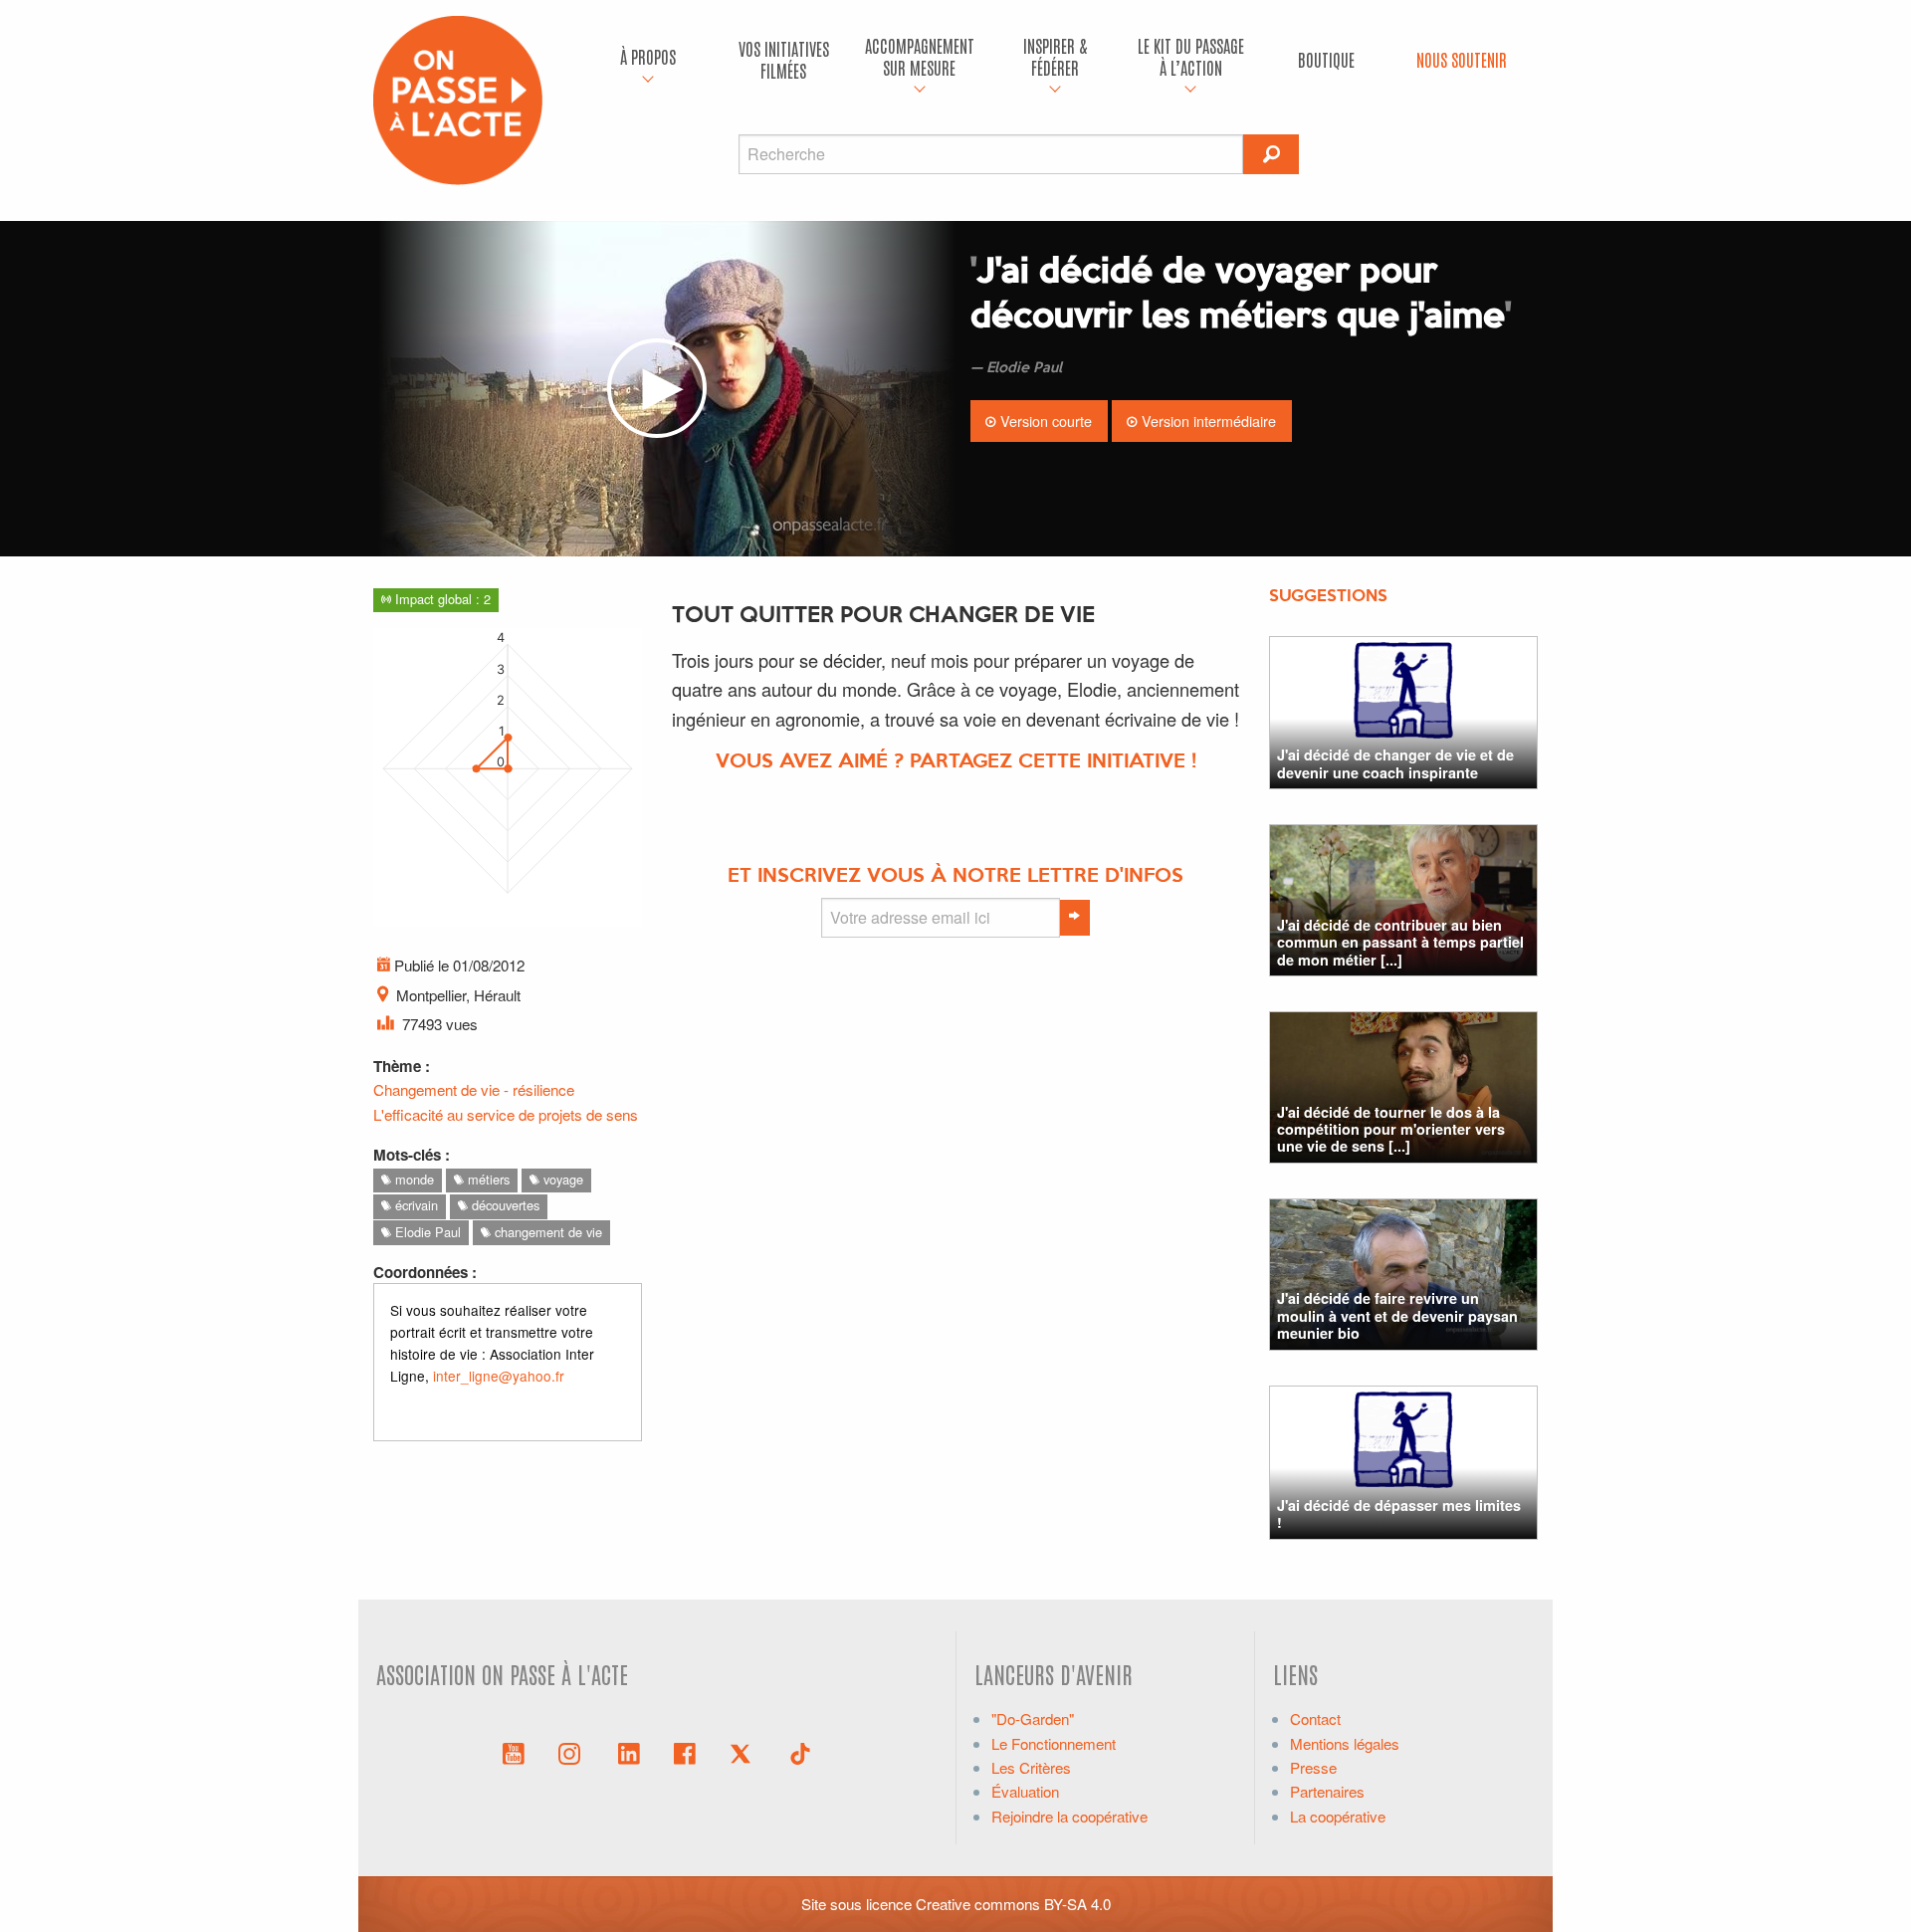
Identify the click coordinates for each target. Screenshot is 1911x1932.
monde (413, 1179)
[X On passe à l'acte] (744, 1752)
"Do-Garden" (1033, 1718)
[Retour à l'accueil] (458, 98)
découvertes (504, 1205)
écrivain (415, 1205)
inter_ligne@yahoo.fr (499, 1376)
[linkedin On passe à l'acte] (629, 1752)
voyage (561, 1179)
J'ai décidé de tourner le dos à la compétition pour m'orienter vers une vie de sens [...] (1391, 1129)
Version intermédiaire (1207, 421)
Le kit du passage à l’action (1191, 56)
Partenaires (1327, 1791)
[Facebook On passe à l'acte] (685, 1752)
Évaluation (1025, 1791)
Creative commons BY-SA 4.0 (1013, 1904)
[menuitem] (648, 60)
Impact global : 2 (441, 599)
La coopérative (1338, 1816)
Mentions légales (1345, 1743)
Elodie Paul (426, 1232)
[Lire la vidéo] (657, 389)
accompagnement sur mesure (920, 56)
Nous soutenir (1462, 59)
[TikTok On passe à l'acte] (800, 1752)
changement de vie (546, 1232)
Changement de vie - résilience (474, 1089)
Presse (1313, 1767)
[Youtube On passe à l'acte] (514, 1752)
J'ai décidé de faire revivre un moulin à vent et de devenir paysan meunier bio (1397, 1315)
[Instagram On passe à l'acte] (573, 1752)
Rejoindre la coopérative (1069, 1816)
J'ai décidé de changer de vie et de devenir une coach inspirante (1395, 763)
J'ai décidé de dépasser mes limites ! (1399, 1513)
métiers (487, 1179)
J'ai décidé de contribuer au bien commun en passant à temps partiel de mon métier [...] (1400, 942)
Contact (1315, 1718)
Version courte (1044, 421)
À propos (648, 56)
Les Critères (1031, 1767)
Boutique (1326, 59)
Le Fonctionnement (1054, 1743)
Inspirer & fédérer (1055, 56)
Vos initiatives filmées (784, 59)
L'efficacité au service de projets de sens (506, 1114)
